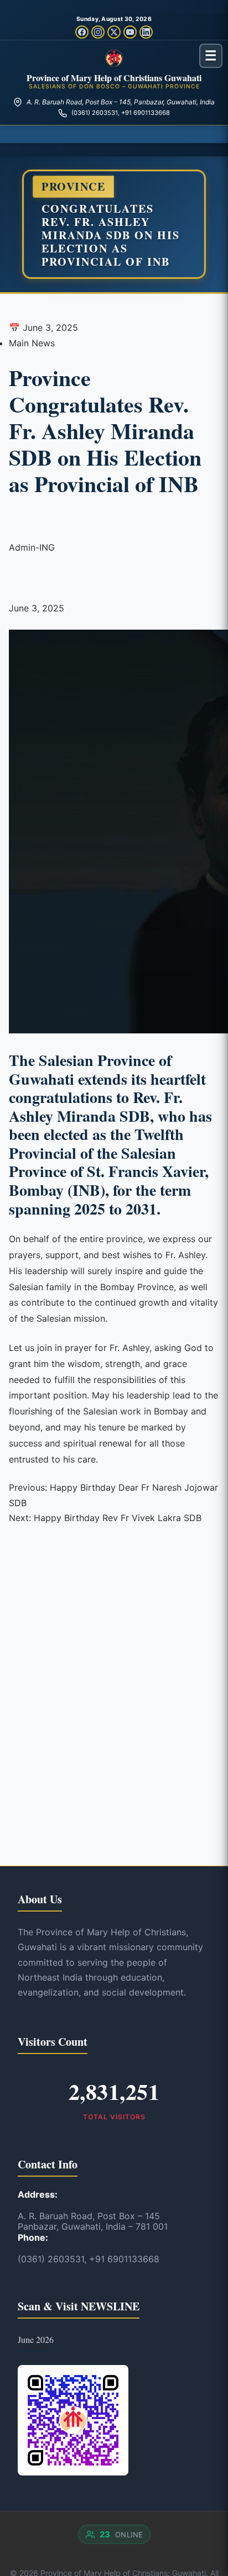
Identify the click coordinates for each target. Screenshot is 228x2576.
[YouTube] (130, 32)
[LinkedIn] (146, 32)
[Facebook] (82, 32)
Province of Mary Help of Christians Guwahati (114, 78)
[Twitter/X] (114, 32)
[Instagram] (98, 32)
